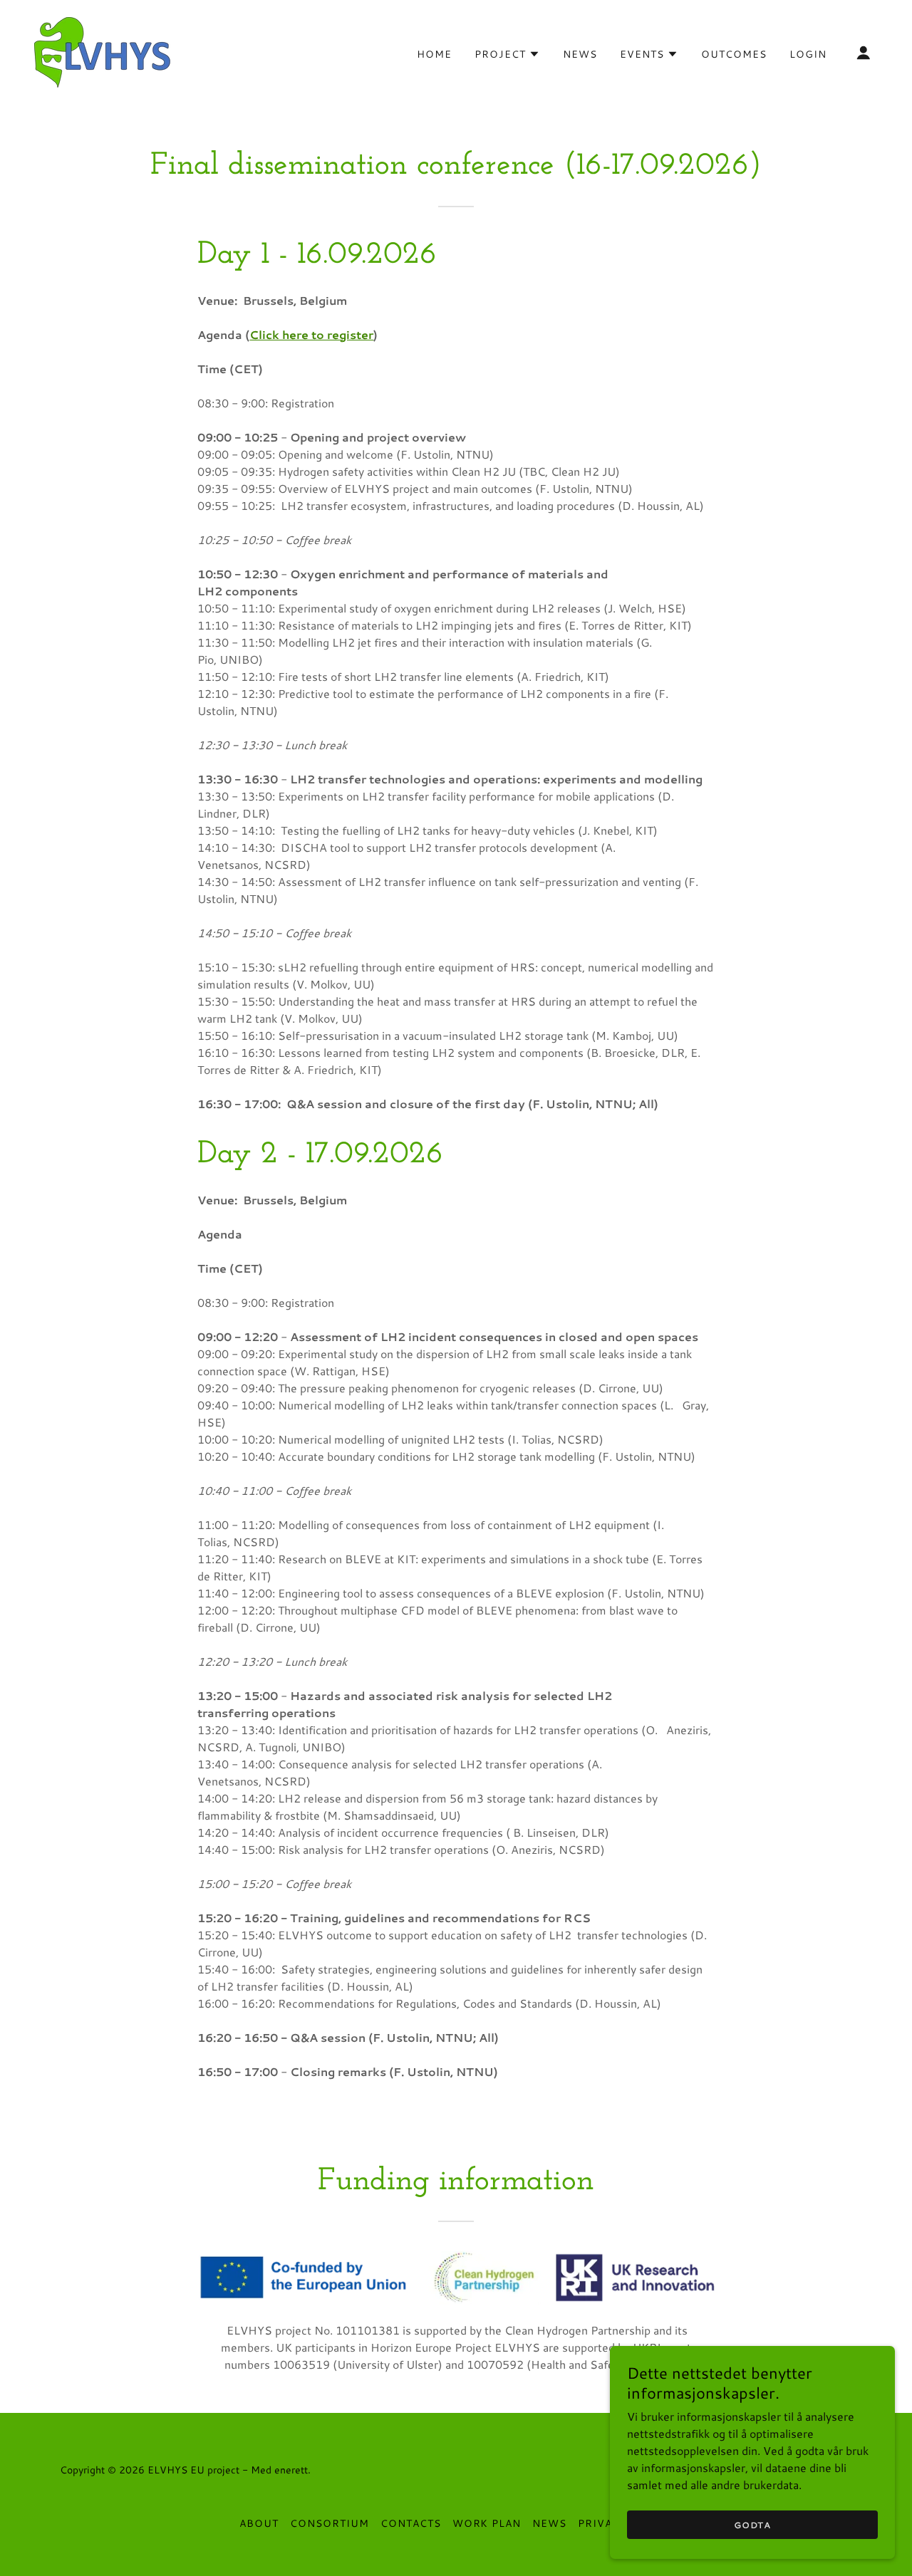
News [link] (580, 54)
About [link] (259, 2523)
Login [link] (808, 54)
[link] (104, 50)
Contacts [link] (411, 2523)
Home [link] (434, 54)
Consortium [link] (330, 2523)
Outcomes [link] (734, 54)
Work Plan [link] (487, 2523)
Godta (752, 2525)
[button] (507, 54)
